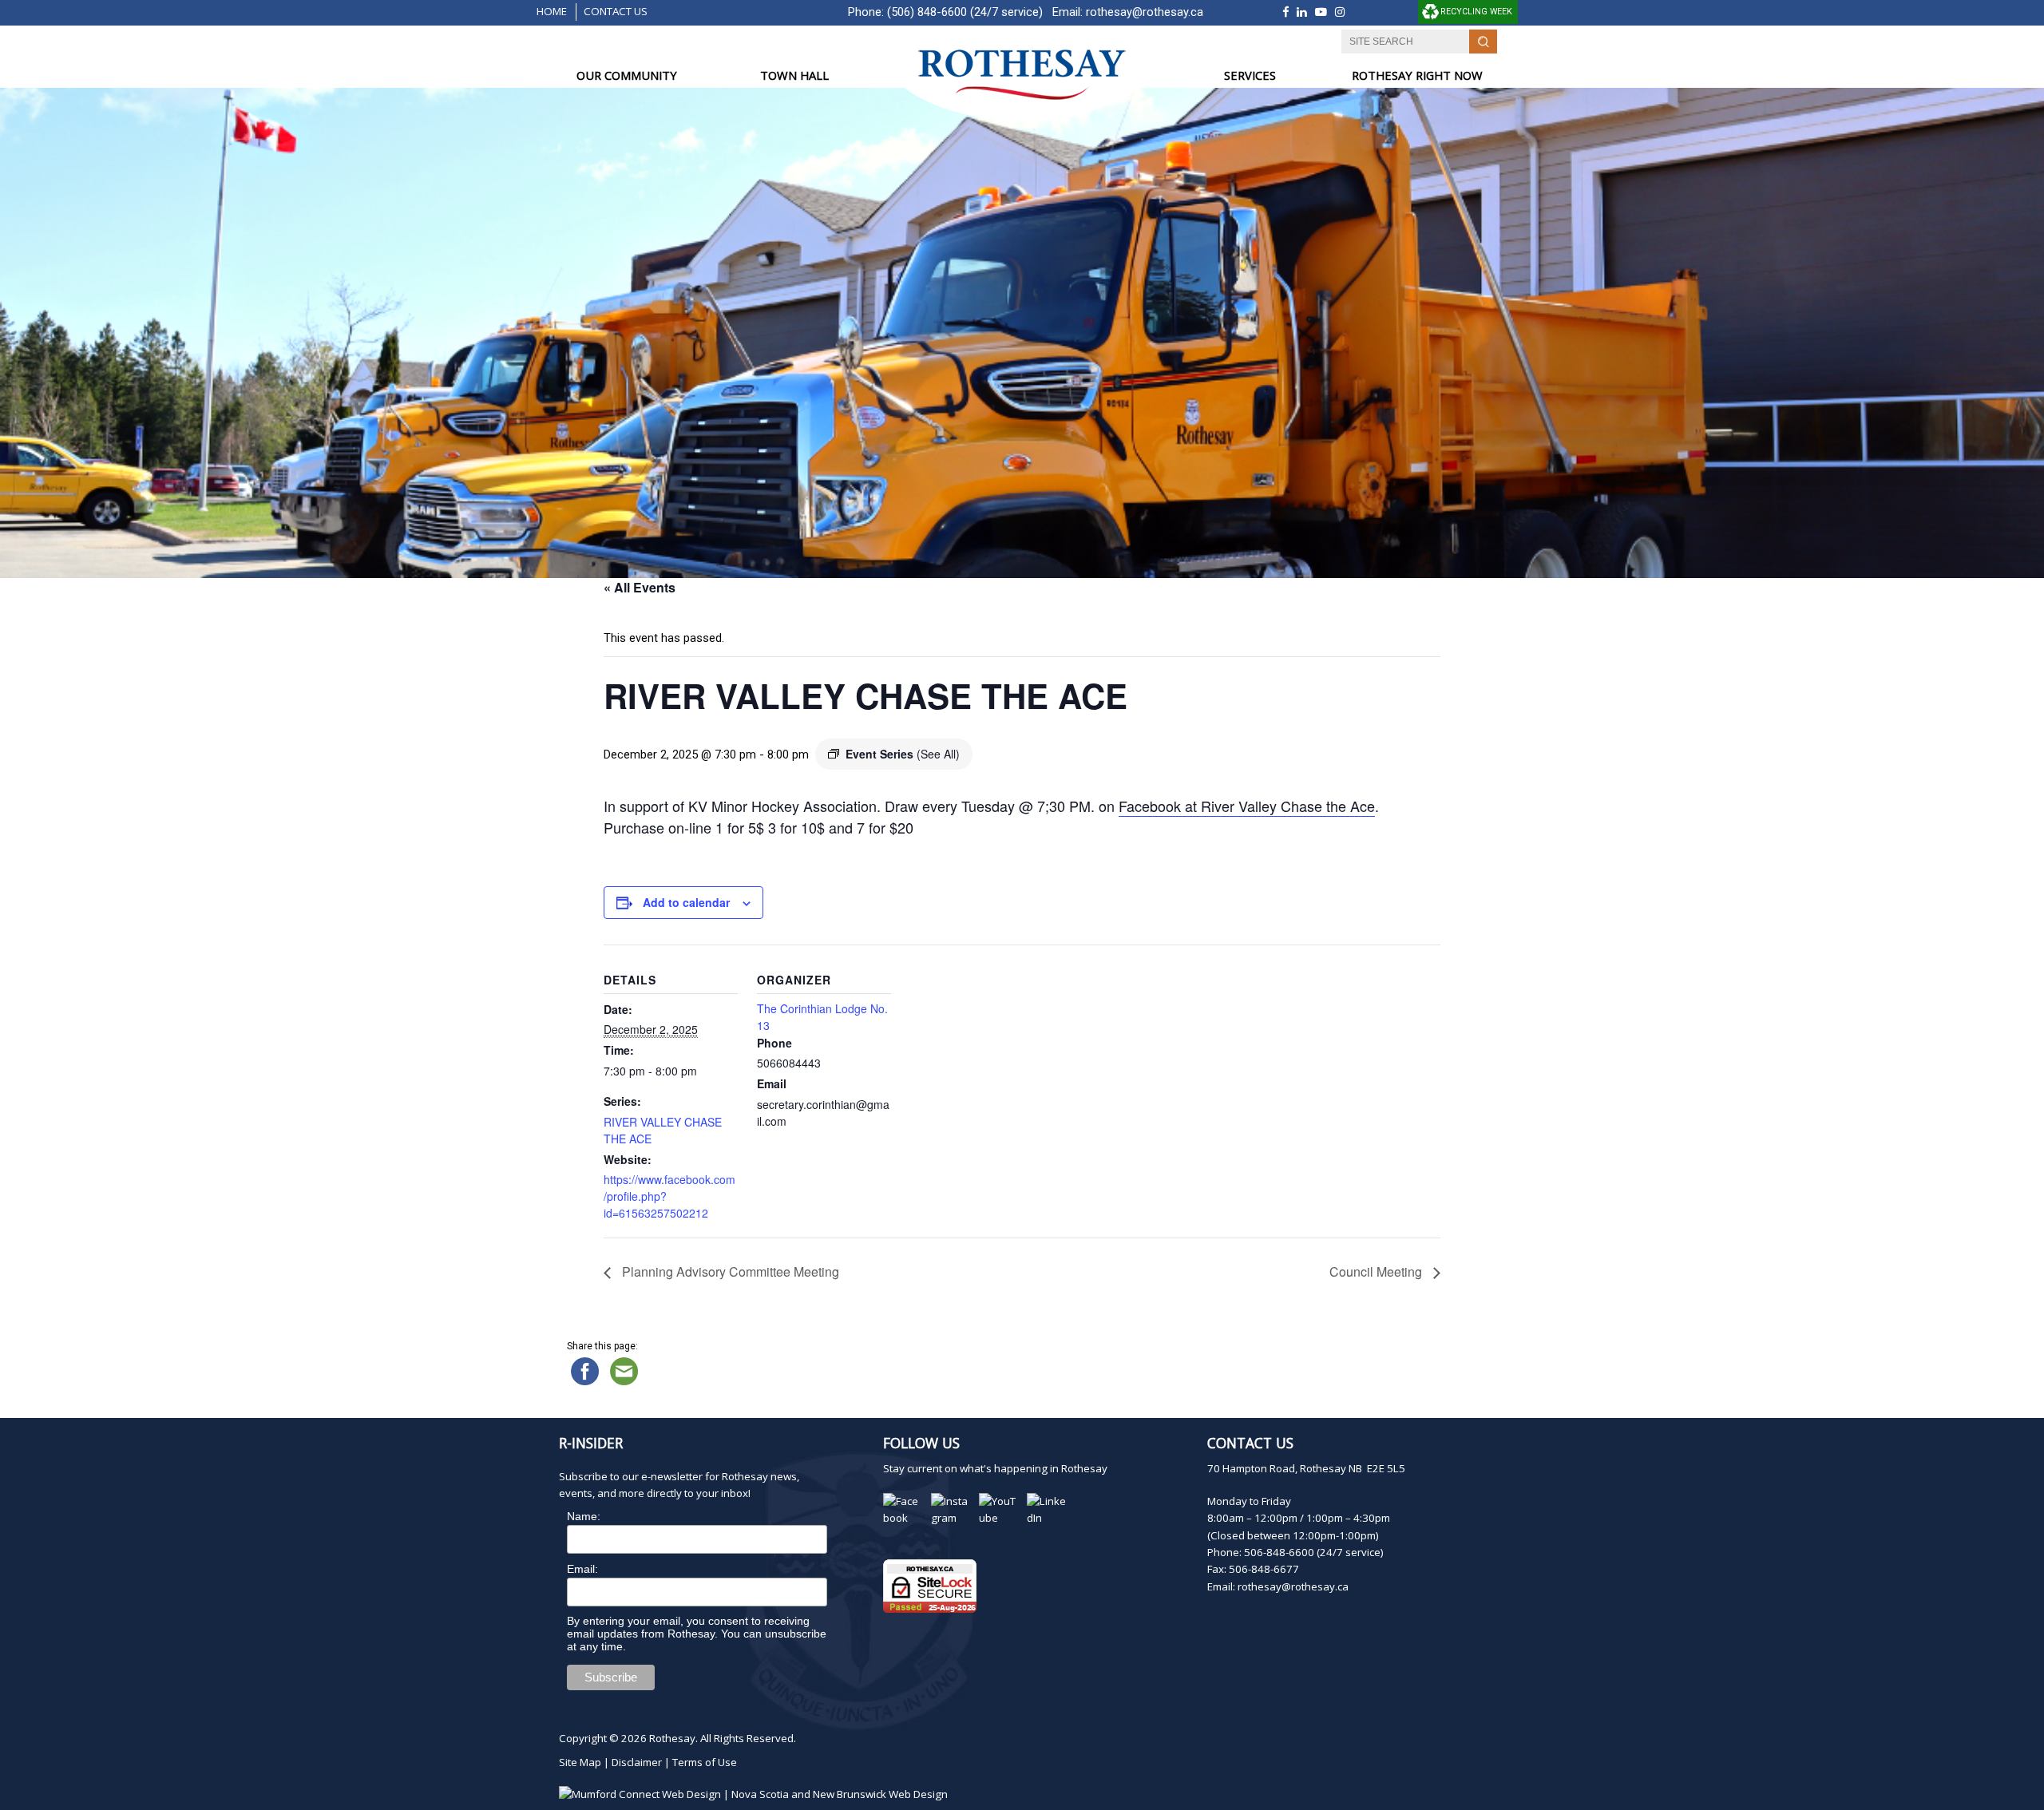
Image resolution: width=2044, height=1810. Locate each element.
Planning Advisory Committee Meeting (729, 1271)
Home (552, 11)
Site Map (580, 1762)
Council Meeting (1377, 1271)
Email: (582, 1569)
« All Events (640, 587)
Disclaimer (637, 1762)
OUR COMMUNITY (627, 75)
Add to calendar (686, 902)
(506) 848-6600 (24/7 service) (965, 12)
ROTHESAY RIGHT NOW (1417, 75)
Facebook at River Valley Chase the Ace (1247, 806)
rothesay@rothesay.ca (1145, 12)
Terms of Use (705, 1762)
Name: (584, 1516)
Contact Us (616, 11)
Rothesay (672, 1738)
